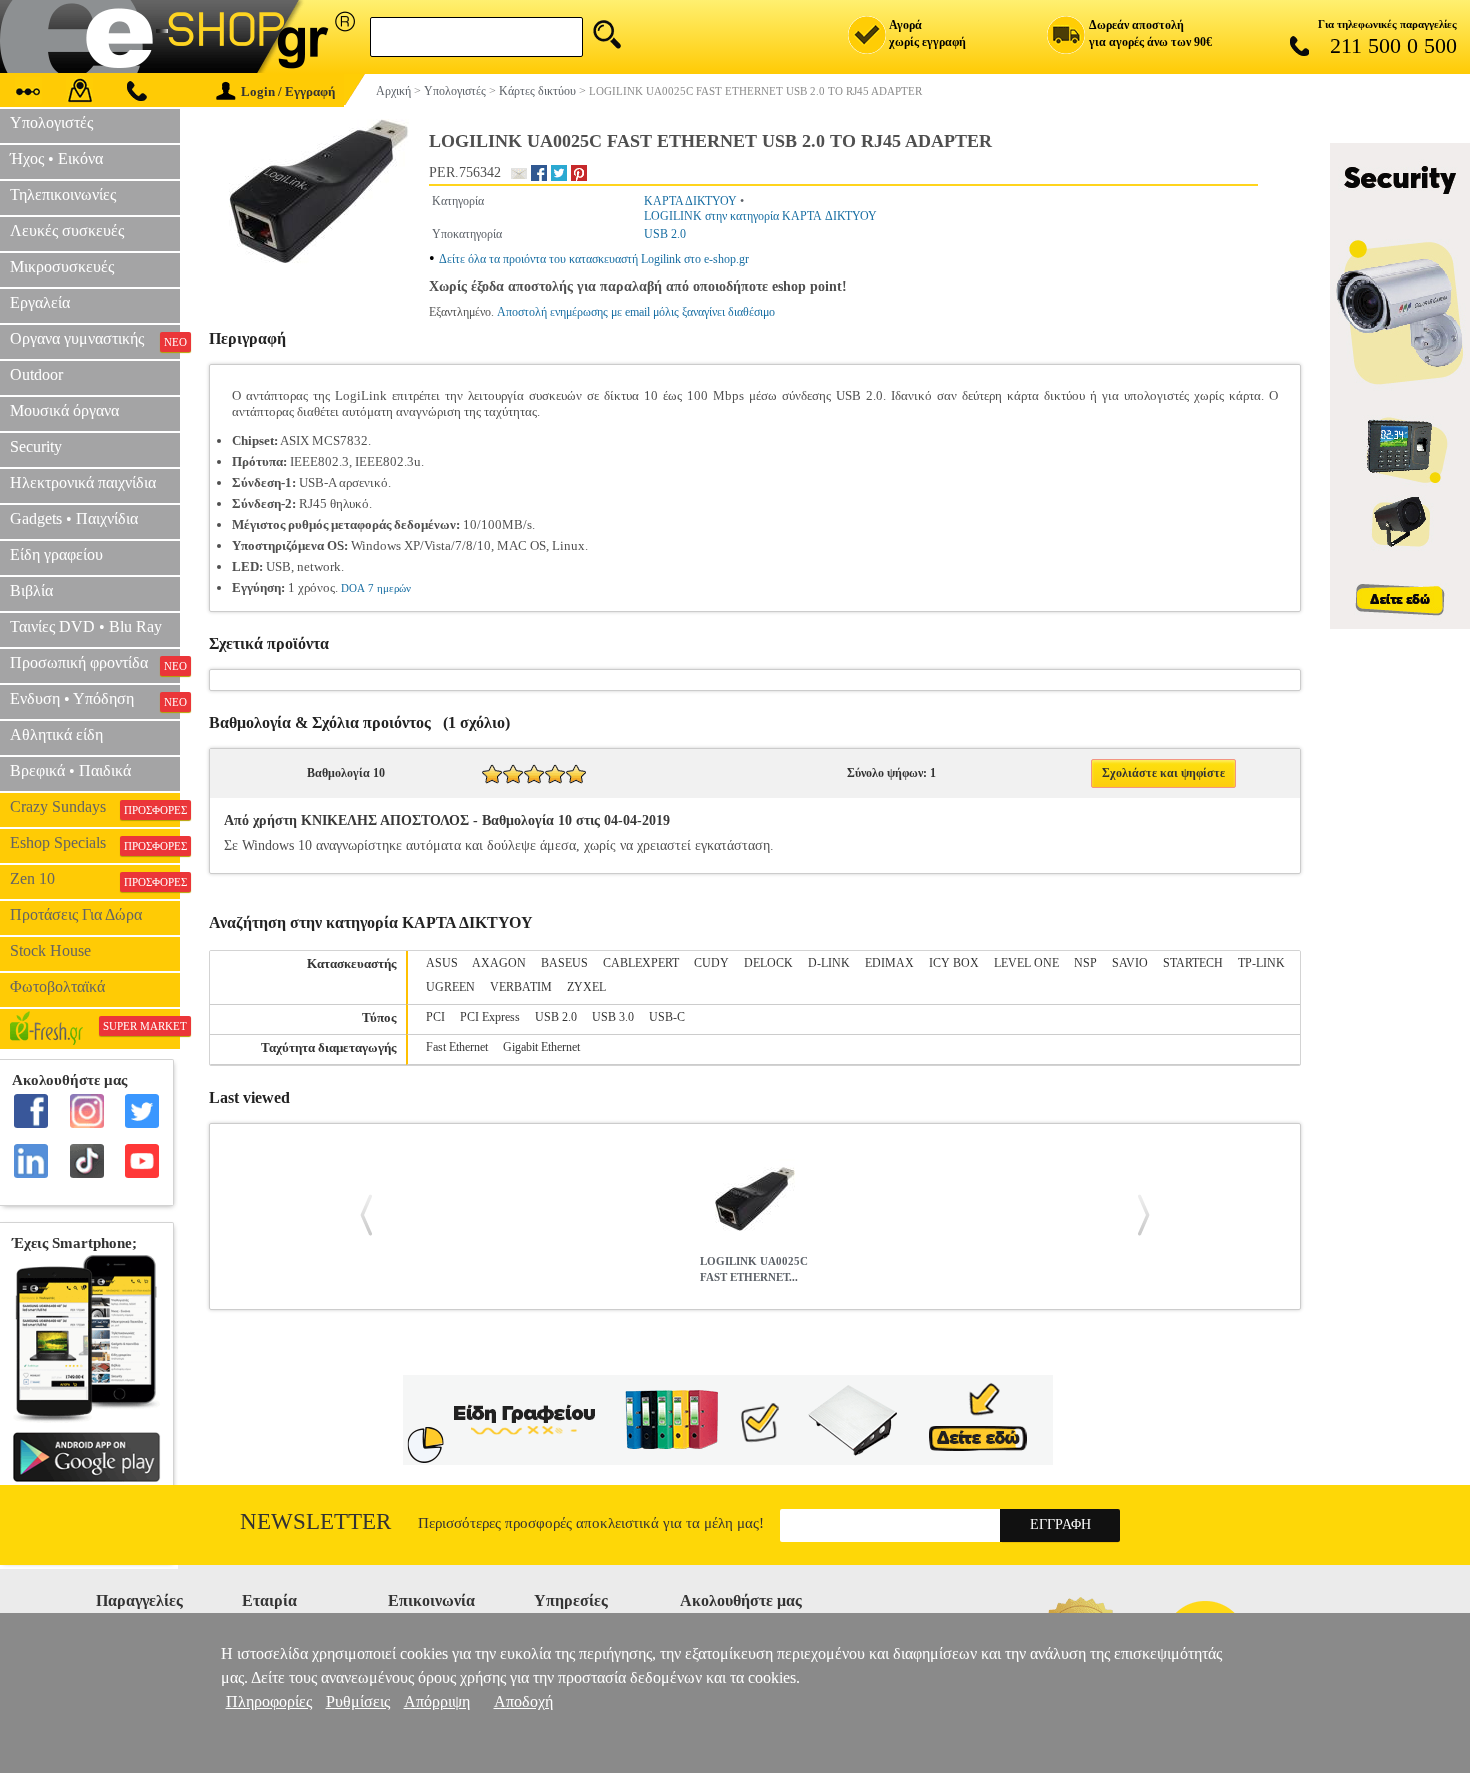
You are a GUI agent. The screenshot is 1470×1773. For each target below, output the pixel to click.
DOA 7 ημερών (376, 588)
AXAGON (499, 963)
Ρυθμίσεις (358, 1701)
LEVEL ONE (1026, 963)
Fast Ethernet (457, 1047)
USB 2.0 (665, 234)
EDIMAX (889, 963)
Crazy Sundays (95, 807)
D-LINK (829, 963)
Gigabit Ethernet (541, 1047)
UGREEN (450, 987)
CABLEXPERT (641, 963)
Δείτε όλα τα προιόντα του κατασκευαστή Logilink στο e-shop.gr (594, 259)
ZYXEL (586, 987)
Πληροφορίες (269, 1701)
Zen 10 (95, 879)
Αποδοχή (523, 1701)
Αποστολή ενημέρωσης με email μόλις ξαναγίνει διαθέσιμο (636, 312)
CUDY (711, 963)
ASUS (442, 963)
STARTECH (1193, 963)
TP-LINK (1261, 963)
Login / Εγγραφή (288, 91)
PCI (435, 1017)
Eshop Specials (95, 843)
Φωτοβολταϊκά (57, 986)
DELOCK (768, 963)
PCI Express (490, 1017)
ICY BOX (954, 963)
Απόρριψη (437, 1701)
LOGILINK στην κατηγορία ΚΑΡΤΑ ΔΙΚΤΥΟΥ (760, 216)
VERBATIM (521, 987)
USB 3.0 (613, 1017)
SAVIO (1130, 963)
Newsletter (315, 1521)
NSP (1085, 963)
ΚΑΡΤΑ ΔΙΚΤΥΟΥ (690, 201)
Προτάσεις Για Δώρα (76, 914)
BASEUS (564, 963)
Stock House (50, 950)
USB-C (667, 1017)
